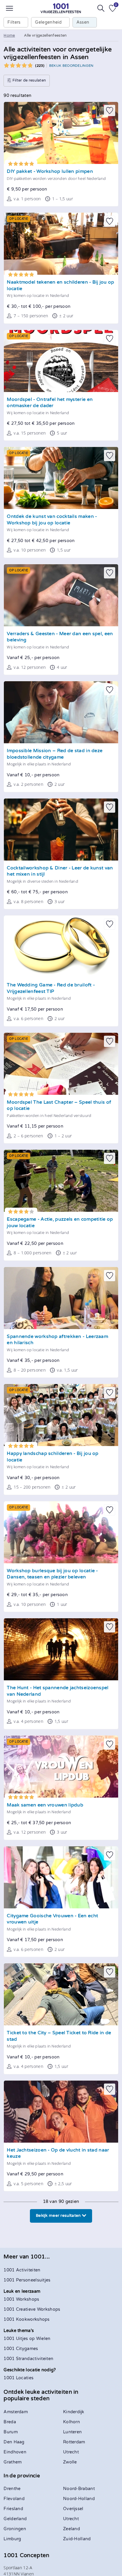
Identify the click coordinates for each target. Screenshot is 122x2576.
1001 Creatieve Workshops (32, 2309)
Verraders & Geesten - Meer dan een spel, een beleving (60, 637)
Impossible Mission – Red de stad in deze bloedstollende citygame (55, 754)
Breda (10, 2422)
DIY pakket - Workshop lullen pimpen (50, 171)
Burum (11, 2432)
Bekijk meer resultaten (59, 2216)
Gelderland (15, 2519)
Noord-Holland (79, 2499)
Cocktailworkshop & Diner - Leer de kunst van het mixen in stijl (60, 871)
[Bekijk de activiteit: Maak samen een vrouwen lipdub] (61, 1767)
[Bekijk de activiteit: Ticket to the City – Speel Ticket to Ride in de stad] (61, 1994)
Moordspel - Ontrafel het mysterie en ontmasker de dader (50, 403)
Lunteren (72, 2432)
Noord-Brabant (79, 2489)
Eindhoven (15, 2452)
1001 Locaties (19, 2378)
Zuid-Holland (77, 2539)
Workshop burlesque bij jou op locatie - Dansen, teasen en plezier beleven (52, 1574)
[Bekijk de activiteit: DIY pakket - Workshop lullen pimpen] (61, 133)
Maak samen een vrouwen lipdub (45, 1805)
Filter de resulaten (29, 80)
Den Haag (14, 2442)
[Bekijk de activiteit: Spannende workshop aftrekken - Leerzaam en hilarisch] (61, 1298)
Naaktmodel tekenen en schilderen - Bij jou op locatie (60, 286)
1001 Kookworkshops (27, 2319)
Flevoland (14, 2499)
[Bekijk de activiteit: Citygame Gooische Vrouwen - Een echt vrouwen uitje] (61, 1877)
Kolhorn (72, 2422)
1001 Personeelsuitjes (27, 2280)
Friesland (13, 2509)
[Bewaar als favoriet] (110, 110)
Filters (14, 22)
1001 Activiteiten (22, 2270)
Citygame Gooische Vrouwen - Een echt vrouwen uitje (52, 1919)
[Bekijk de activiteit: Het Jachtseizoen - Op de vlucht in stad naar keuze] (61, 2112)
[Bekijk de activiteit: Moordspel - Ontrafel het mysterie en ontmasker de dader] (61, 361)
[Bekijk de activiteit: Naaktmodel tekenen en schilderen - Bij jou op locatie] (61, 244)
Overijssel (73, 2509)
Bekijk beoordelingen (71, 66)
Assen (83, 22)
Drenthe (12, 2489)
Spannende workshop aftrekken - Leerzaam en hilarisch (57, 1340)
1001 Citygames (21, 2349)
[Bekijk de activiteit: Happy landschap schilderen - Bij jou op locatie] (61, 1415)
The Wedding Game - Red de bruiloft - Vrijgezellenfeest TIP (51, 988)
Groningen (15, 2529)
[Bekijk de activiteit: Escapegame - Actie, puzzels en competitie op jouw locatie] (61, 1181)
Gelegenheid (48, 22)
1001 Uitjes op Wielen (27, 2339)
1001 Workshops (21, 2299)
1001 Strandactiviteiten (28, 2359)
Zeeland (72, 2529)
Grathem (13, 2462)
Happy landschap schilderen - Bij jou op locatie (53, 1457)
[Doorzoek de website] (101, 8)
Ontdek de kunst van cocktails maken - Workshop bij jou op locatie (52, 520)
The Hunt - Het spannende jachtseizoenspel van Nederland (58, 1691)
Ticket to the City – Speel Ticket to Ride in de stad (59, 2036)
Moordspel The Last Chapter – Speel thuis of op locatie (59, 1106)
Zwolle (70, 2462)
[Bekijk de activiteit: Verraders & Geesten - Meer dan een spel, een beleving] (61, 595)
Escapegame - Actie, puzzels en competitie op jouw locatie (60, 1223)
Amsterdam (16, 2412)
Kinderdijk (74, 2412)
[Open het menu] (9, 8)
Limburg (12, 2539)
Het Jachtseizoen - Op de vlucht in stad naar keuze (58, 2153)
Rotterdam (74, 2442)
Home (9, 35)
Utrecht (71, 2452)
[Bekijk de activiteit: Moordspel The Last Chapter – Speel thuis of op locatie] (61, 1064)
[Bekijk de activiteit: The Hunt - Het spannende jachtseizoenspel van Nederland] (61, 1649)
